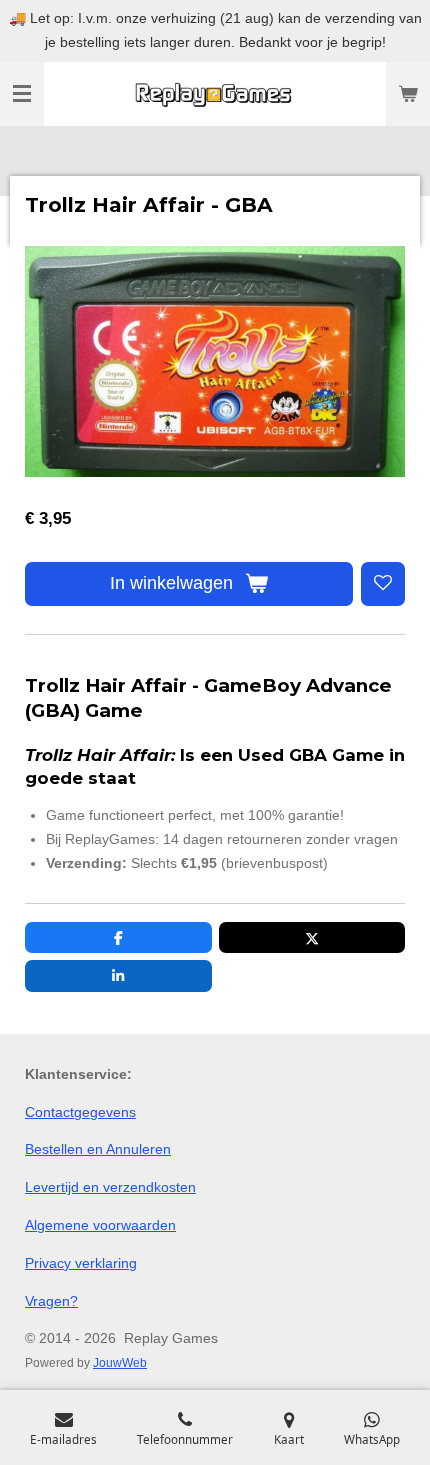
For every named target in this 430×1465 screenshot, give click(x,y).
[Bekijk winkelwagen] (408, 94)
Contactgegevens (80, 1112)
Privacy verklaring (81, 1263)
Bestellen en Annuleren (98, 1149)
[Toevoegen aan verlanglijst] (383, 584)
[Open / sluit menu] (22, 94)
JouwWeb (120, 1362)
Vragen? (51, 1301)
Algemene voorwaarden (100, 1225)
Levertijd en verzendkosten (110, 1187)
